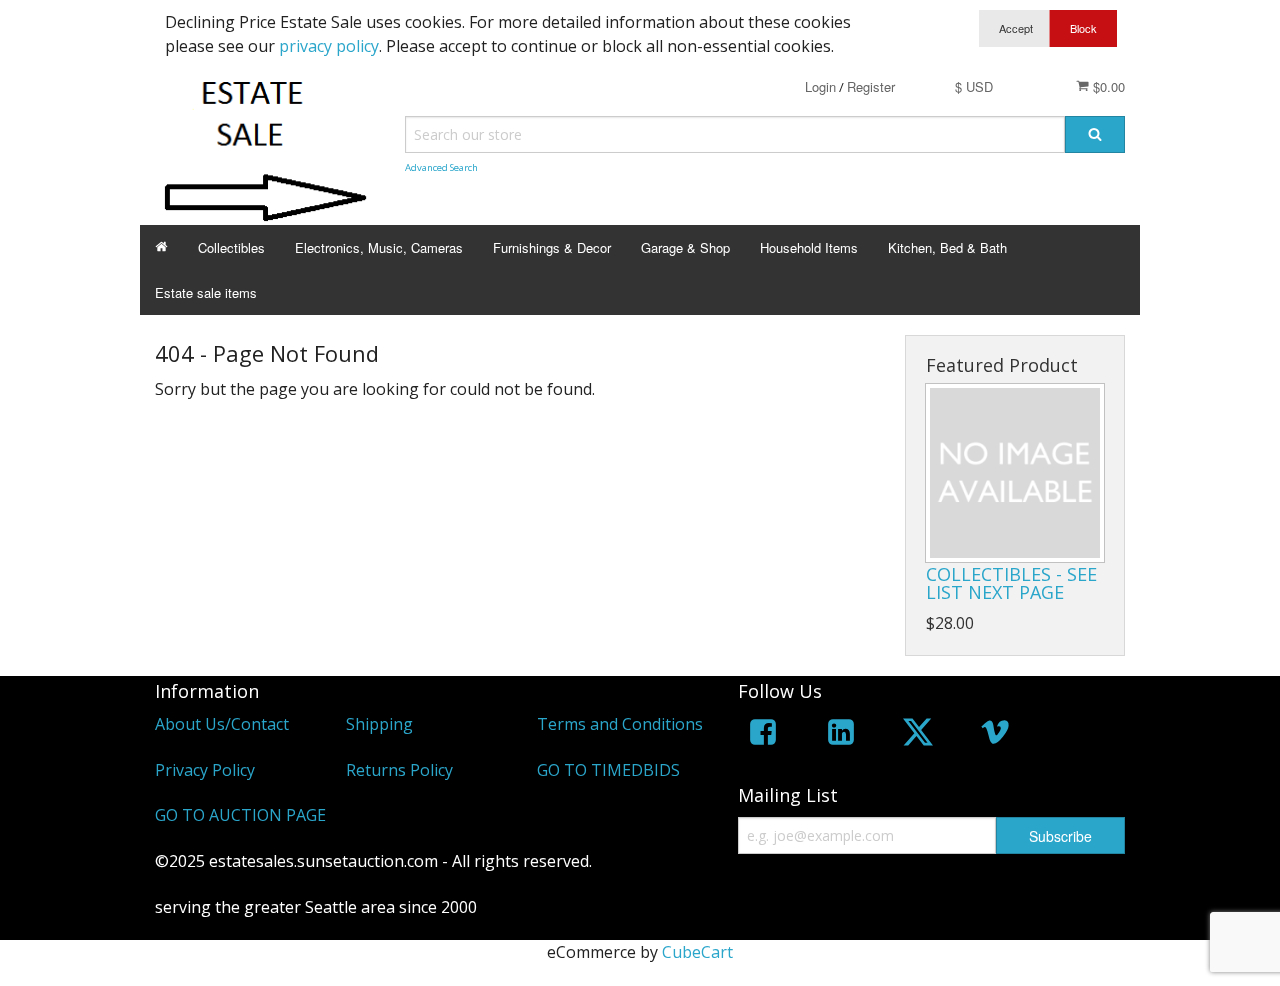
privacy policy (329, 46)
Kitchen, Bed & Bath (947, 247)
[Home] (161, 247)
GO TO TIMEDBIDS (608, 770)
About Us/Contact (222, 724)
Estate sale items (206, 292)
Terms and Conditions (620, 724)
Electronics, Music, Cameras (379, 247)
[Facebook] (763, 735)
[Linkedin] (841, 735)
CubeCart (697, 952)
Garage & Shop (685, 247)
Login (820, 86)
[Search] (1095, 134)
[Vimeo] (995, 735)
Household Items (809, 247)
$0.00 (1107, 86)
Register (871, 86)
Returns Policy (399, 770)
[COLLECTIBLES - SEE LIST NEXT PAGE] (1015, 473)
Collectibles (231, 247)
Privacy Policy (205, 770)
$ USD (974, 86)
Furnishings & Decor (552, 247)
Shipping (379, 724)
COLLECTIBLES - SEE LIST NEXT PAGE (1011, 583)
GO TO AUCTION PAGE (240, 815)
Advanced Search (441, 167)
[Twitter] (918, 735)
